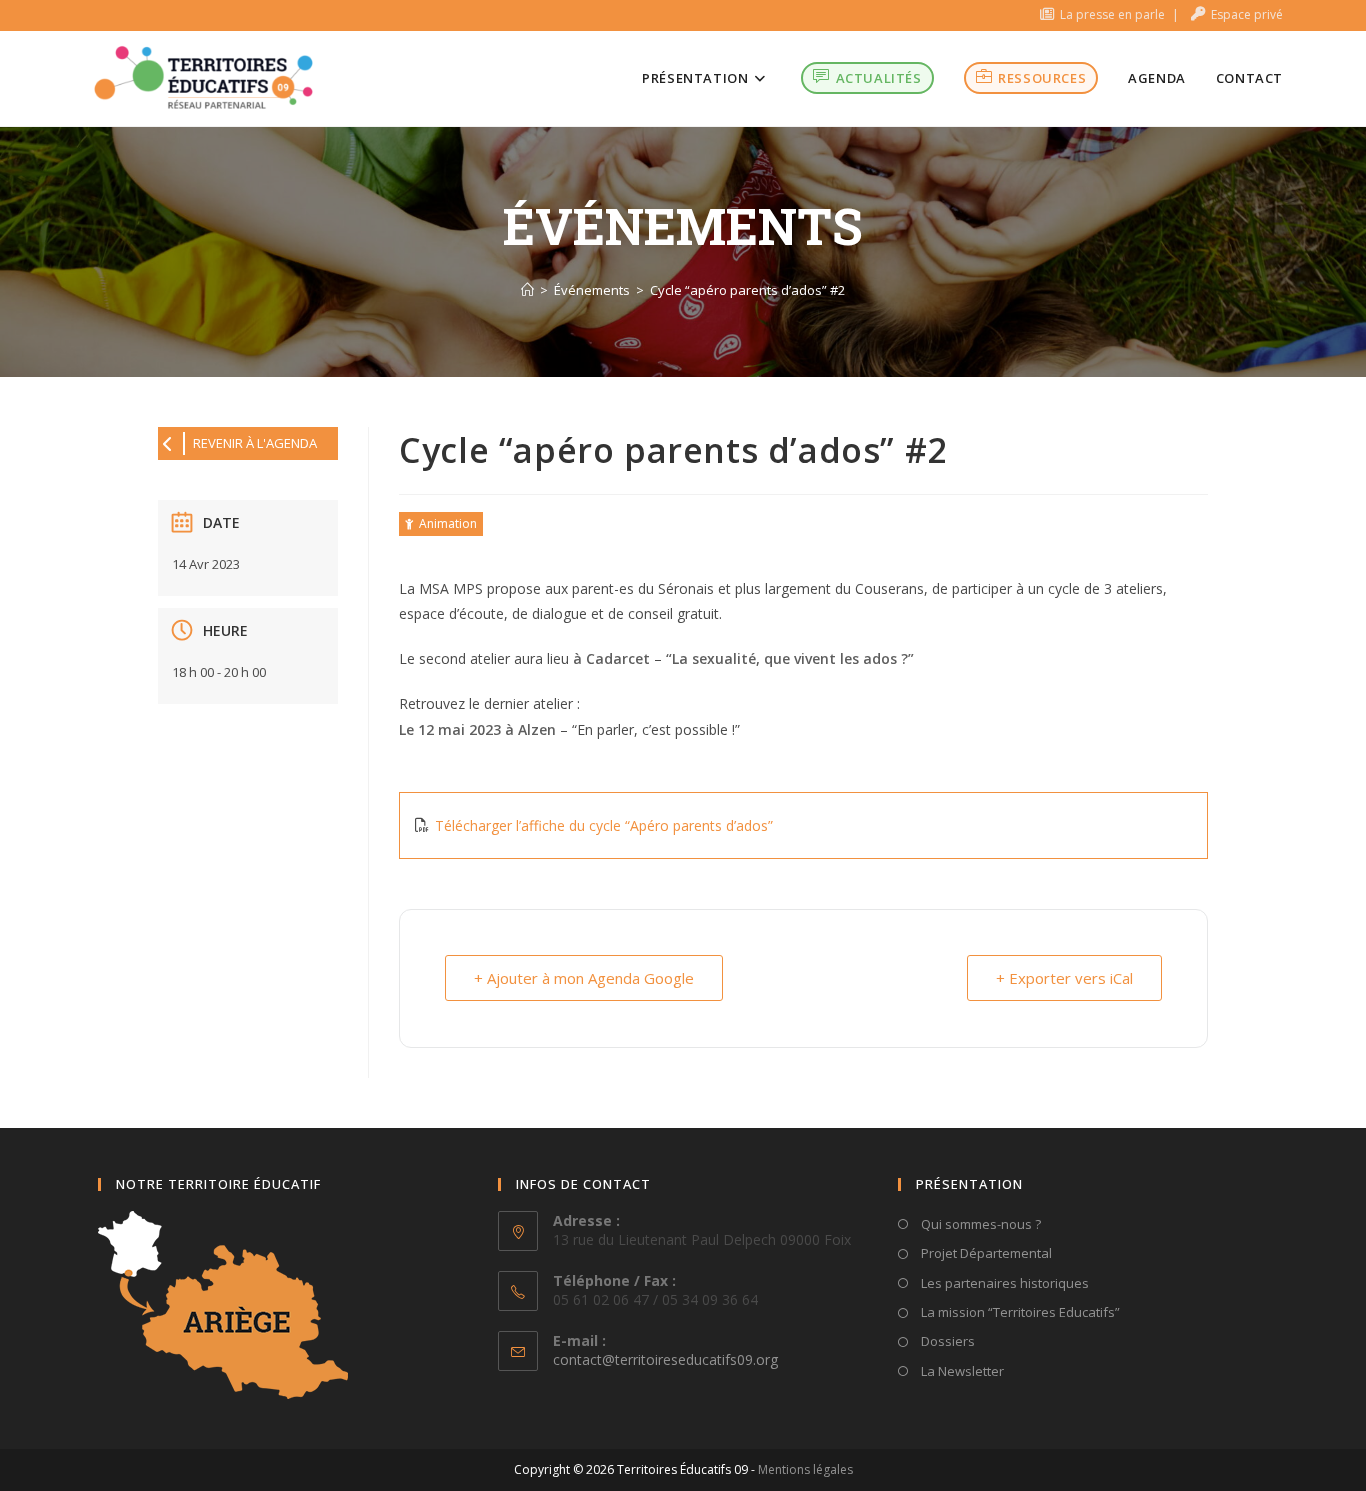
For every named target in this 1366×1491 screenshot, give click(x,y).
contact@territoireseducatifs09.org (665, 1359)
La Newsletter (961, 1371)
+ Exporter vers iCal (1064, 978)
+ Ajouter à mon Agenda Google (584, 978)
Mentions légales (805, 1469)
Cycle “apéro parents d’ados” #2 (747, 290)
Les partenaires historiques (1003, 1283)
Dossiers (946, 1341)
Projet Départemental (985, 1253)
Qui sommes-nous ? (979, 1224)
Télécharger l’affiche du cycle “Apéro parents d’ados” (604, 825)
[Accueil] (527, 290)
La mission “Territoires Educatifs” (1019, 1312)
